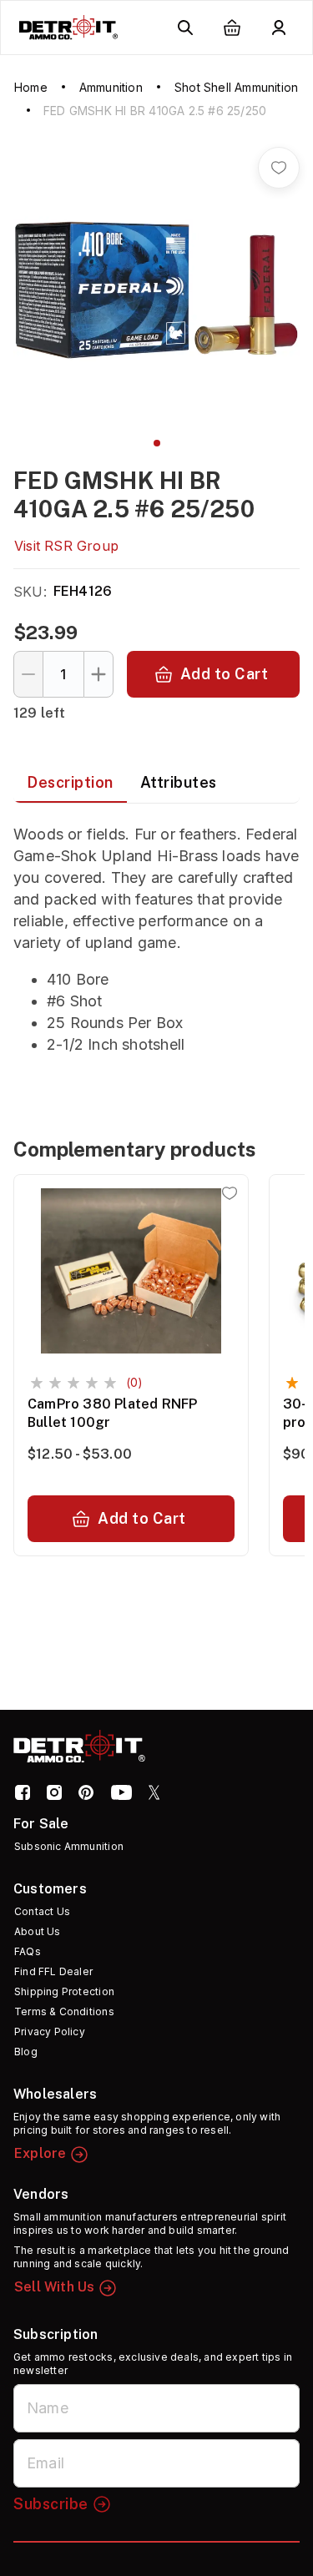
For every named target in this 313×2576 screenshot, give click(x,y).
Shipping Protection (64, 1991)
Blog (26, 2052)
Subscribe (51, 2504)
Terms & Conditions (64, 2011)
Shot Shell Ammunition (236, 87)
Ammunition (111, 87)
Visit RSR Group (66, 546)
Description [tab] (70, 782)
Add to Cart (225, 674)
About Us (38, 1931)
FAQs (28, 1951)
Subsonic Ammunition (69, 1846)
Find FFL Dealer (53, 1971)
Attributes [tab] (179, 782)
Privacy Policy (50, 2032)
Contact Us (42, 1911)
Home (31, 87)
